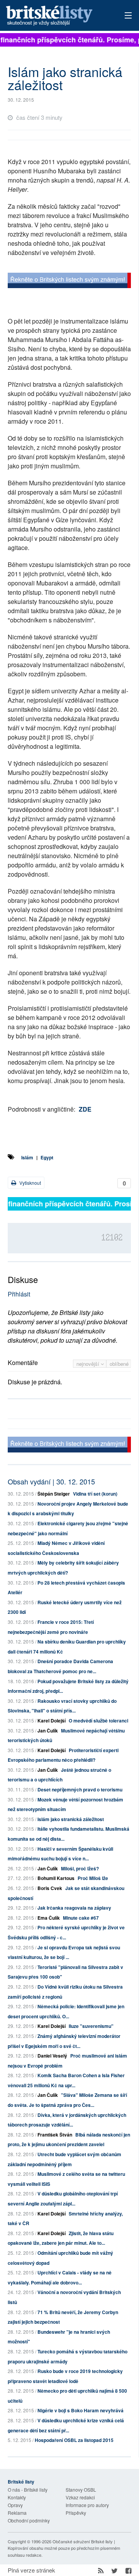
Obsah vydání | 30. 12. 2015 (51, 1481)
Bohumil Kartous (56, 1878)
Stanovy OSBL (81, 2490)
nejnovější (89, 1364)
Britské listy (58, 16)
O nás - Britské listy (28, 2490)
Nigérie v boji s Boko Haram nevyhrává (81, 2410)
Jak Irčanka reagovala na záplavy (74, 1908)
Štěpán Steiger (54, 1494)
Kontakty (17, 2497)
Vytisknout (30, 1183)
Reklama (17, 2513)
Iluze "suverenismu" (91, 2026)
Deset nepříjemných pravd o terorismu (80, 1789)
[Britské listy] (69, 281)
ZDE (85, 1109)
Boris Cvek (50, 1888)
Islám (27, 1157)
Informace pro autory (87, 2505)
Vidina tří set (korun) (95, 1494)
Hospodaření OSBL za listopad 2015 (74, 2440)
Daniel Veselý (52, 2056)
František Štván (55, 2135)
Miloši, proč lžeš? (80, 1868)
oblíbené (119, 1364)
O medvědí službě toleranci (98, 1721)
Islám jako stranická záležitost (71, 1819)
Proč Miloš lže (93, 1878)
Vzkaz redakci (80, 2497)
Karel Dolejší (52, 1721)
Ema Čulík (49, 1918)
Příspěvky (76, 2513)
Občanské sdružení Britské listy (83, 2541)
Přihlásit (19, 1294)
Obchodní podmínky (29, 2520)
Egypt (47, 1157)
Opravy (15, 2505)
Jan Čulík (48, 1731)
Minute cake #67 (81, 1918)
